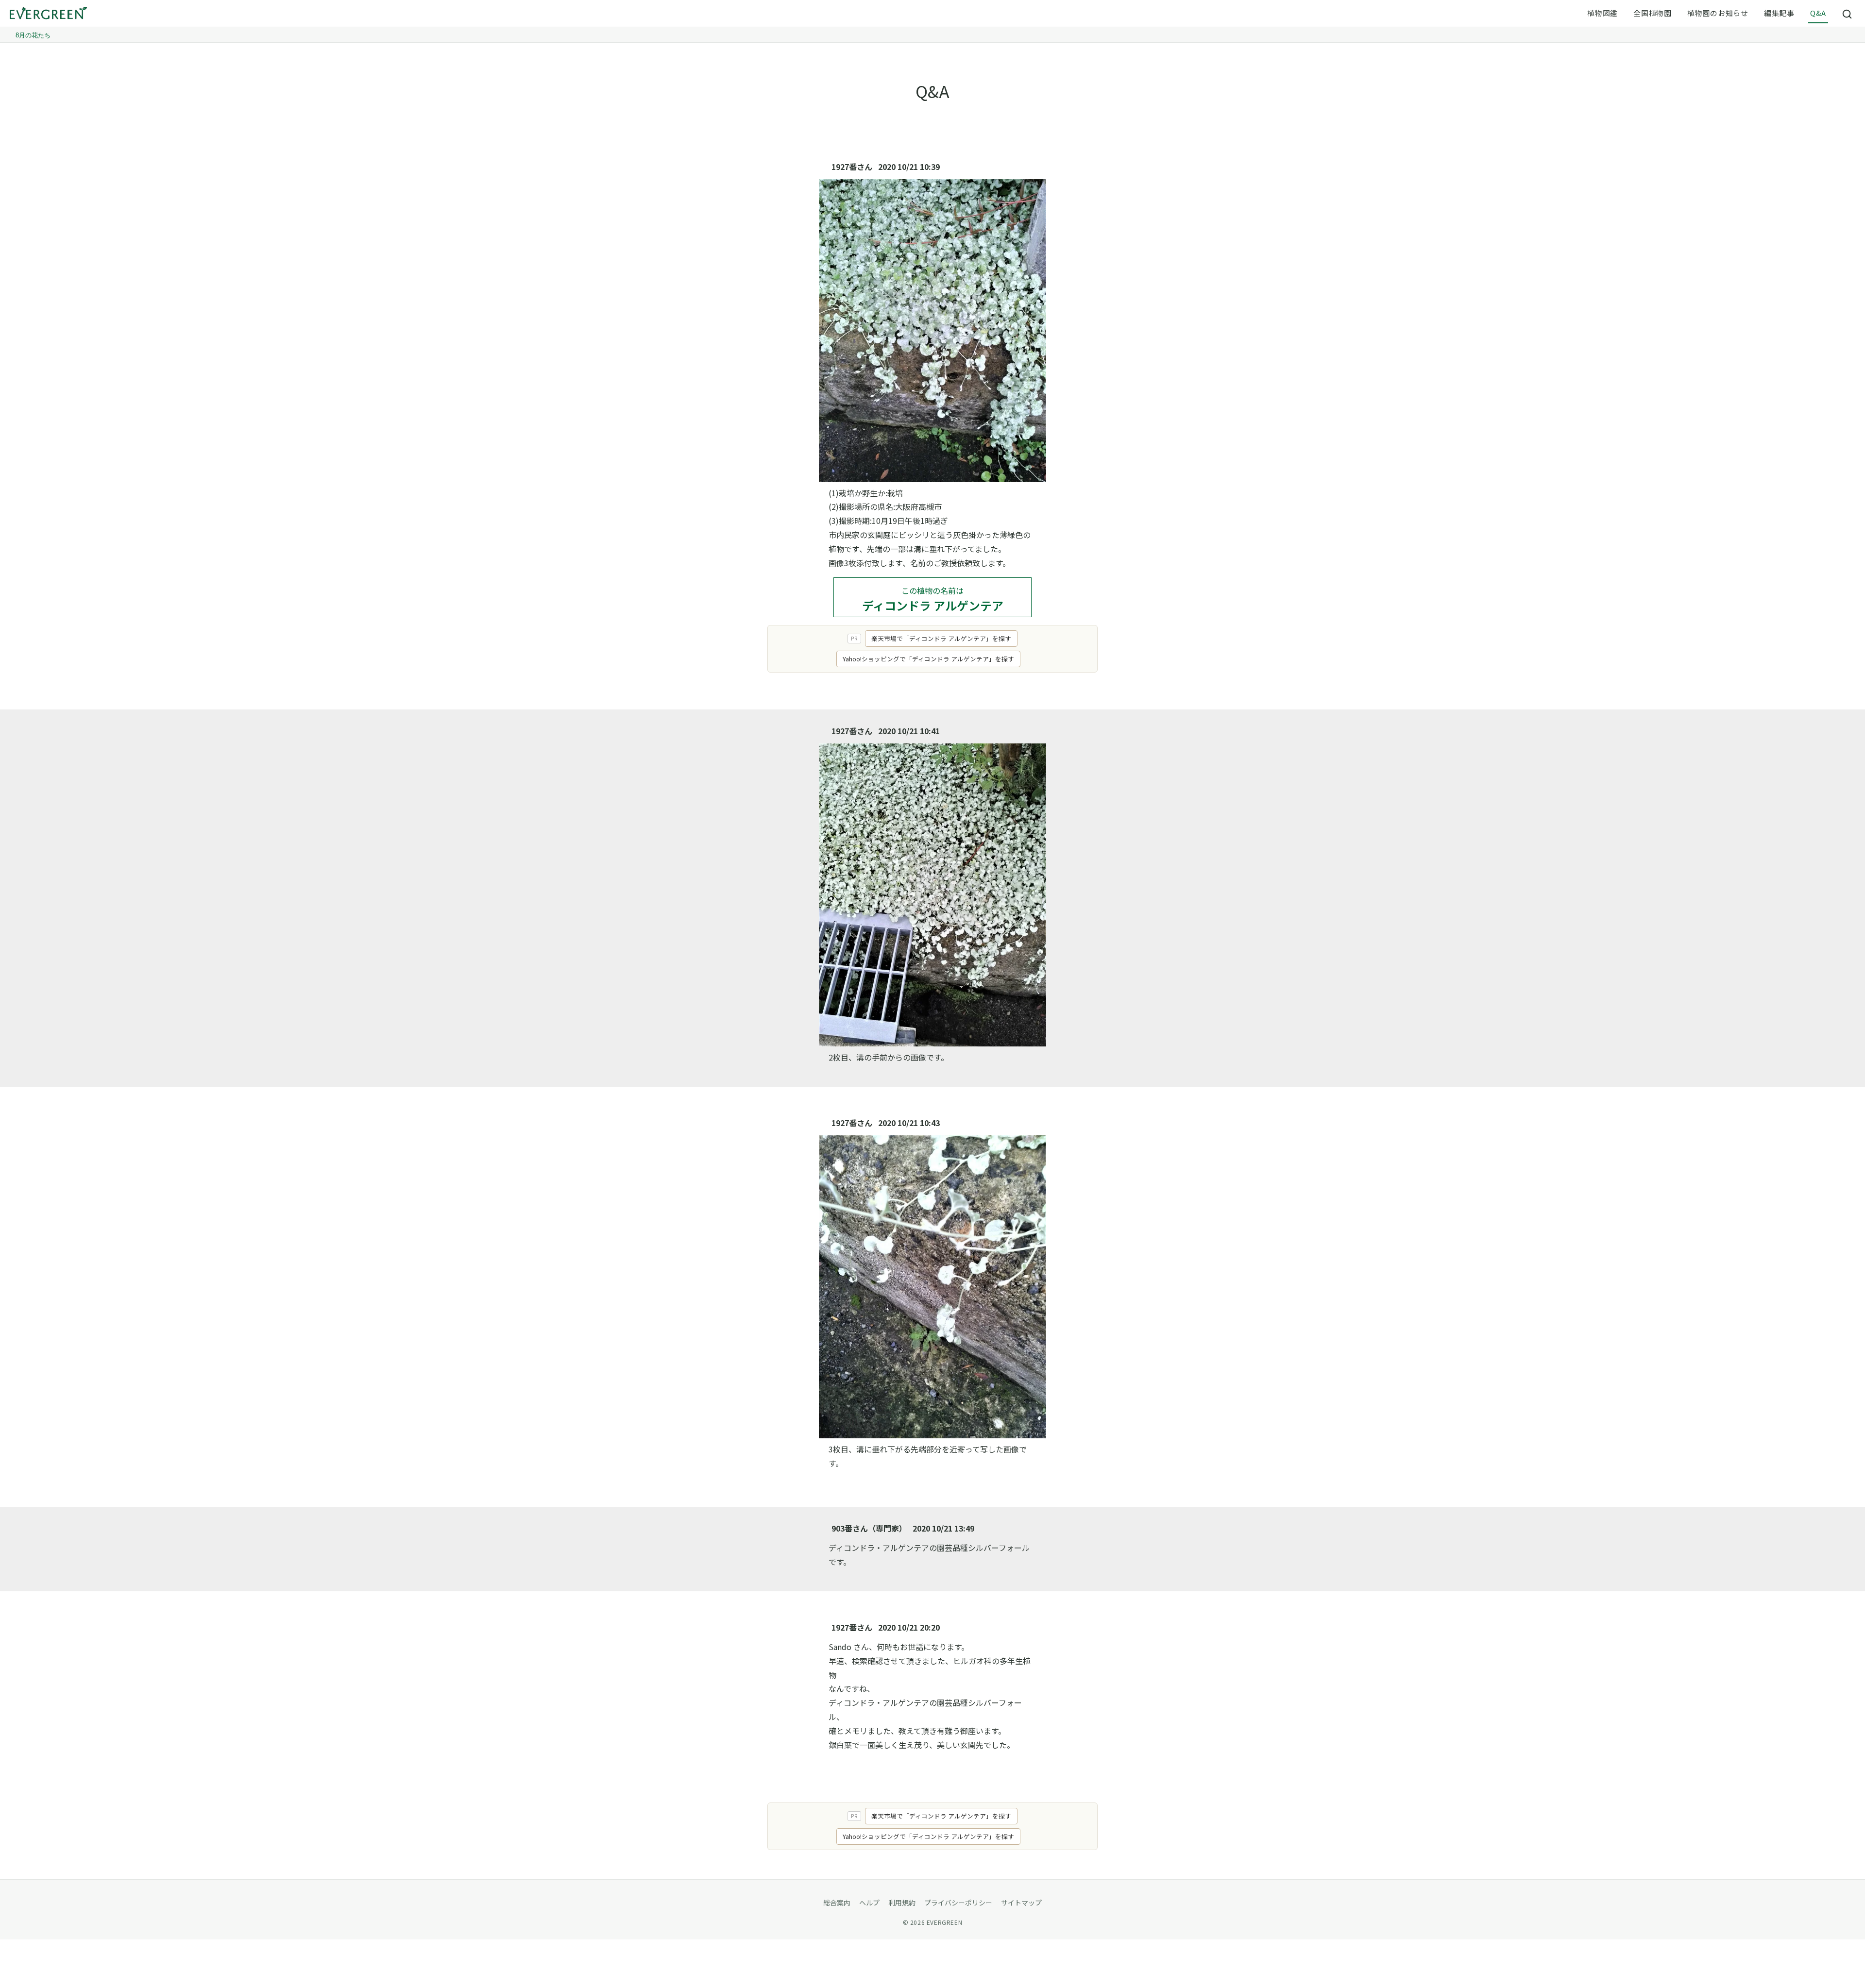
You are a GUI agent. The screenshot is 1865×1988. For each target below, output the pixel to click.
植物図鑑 (1602, 13)
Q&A (1818, 13)
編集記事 (1779, 13)
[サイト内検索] (1848, 14)
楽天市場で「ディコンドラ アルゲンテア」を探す (941, 638)
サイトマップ (1021, 1903)
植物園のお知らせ (1718, 13)
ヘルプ (869, 1903)
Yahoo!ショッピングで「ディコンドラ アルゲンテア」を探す (928, 659)
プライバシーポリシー (958, 1903)
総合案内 (837, 1903)
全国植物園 (1653, 13)
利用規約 (902, 1903)
